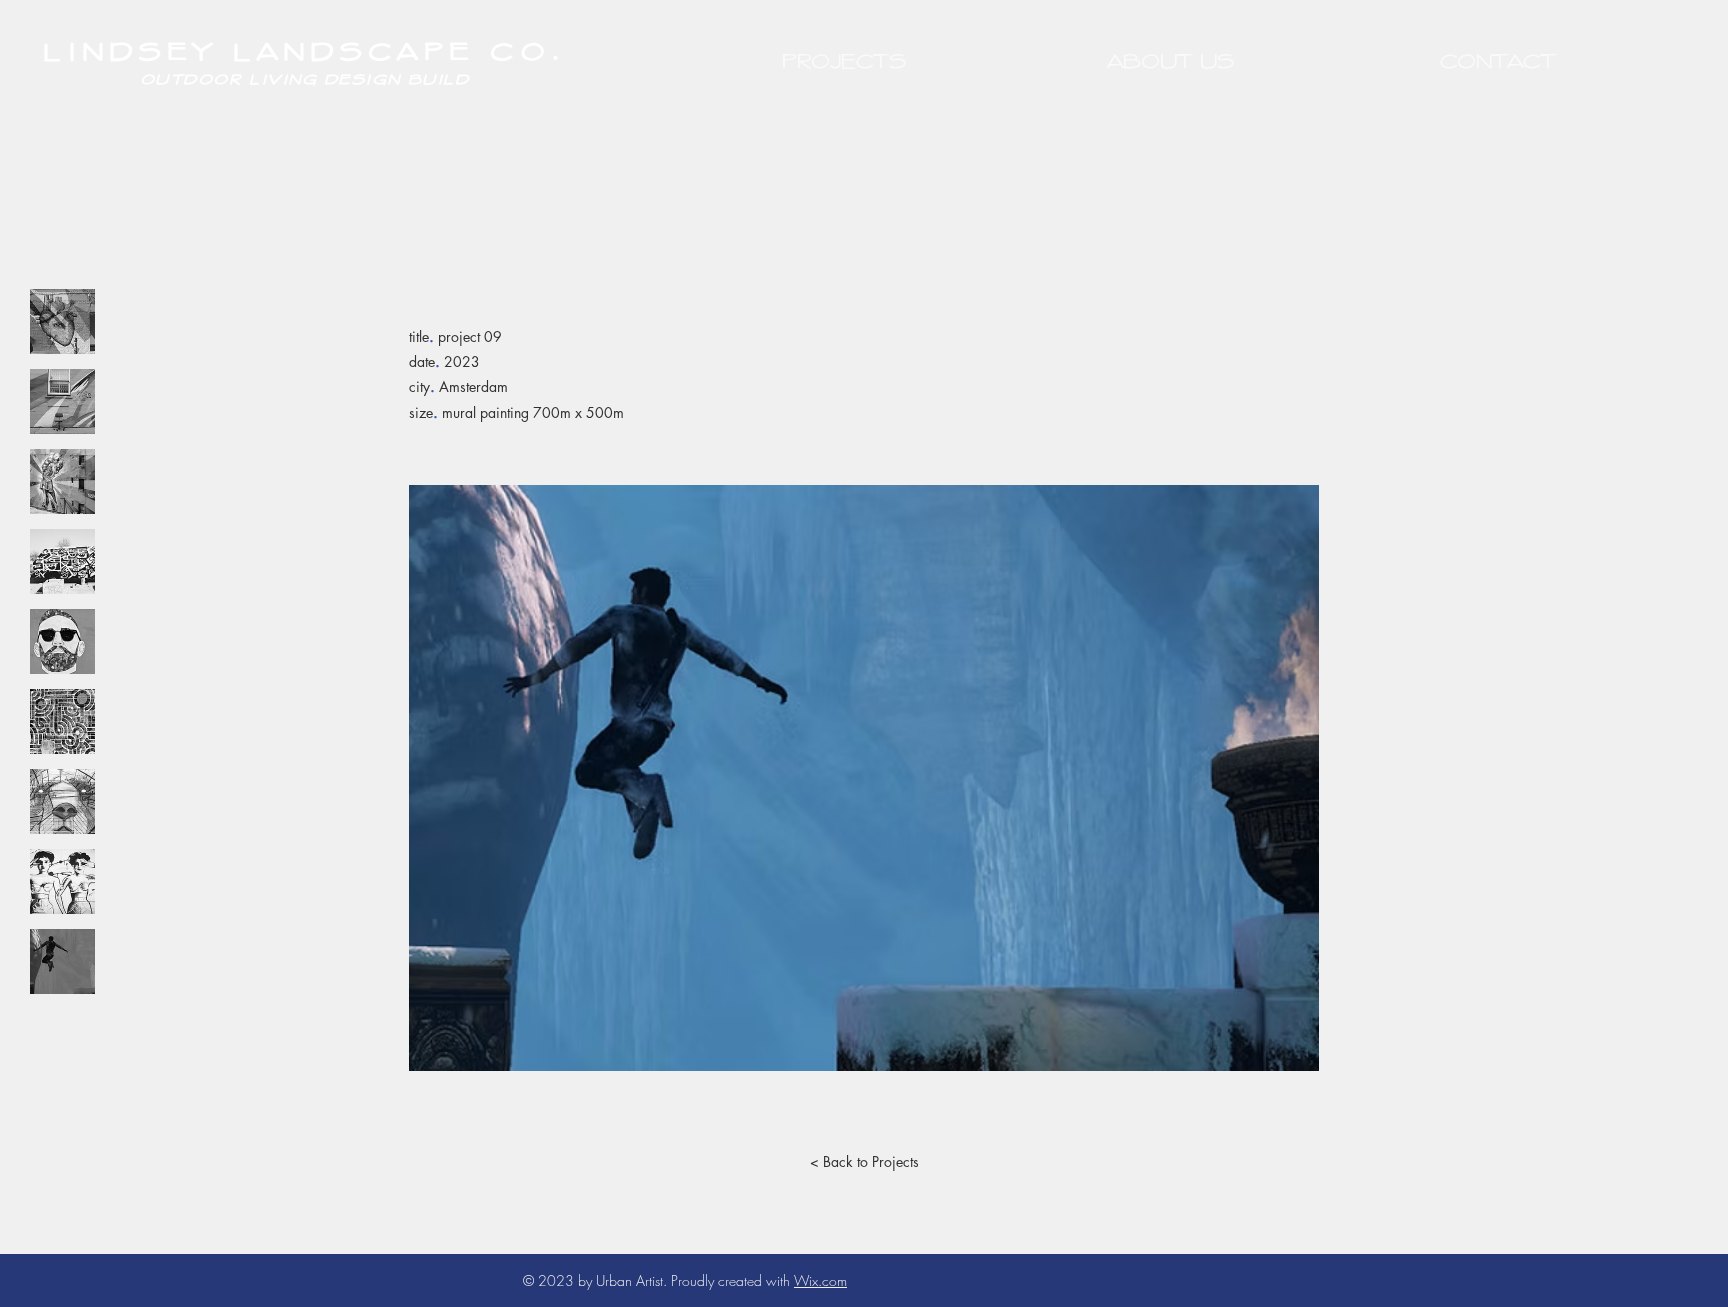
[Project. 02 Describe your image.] (62, 401)
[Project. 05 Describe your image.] (62, 641)
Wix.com (820, 1280)
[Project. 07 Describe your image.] (62, 801)
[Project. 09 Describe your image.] (62, 961)
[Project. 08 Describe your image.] (62, 881)
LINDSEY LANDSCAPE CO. (305, 49)
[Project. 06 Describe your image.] (62, 721)
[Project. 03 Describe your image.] (62, 481)
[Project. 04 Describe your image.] (62, 561)
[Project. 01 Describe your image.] (62, 321)
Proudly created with (732, 1280)
